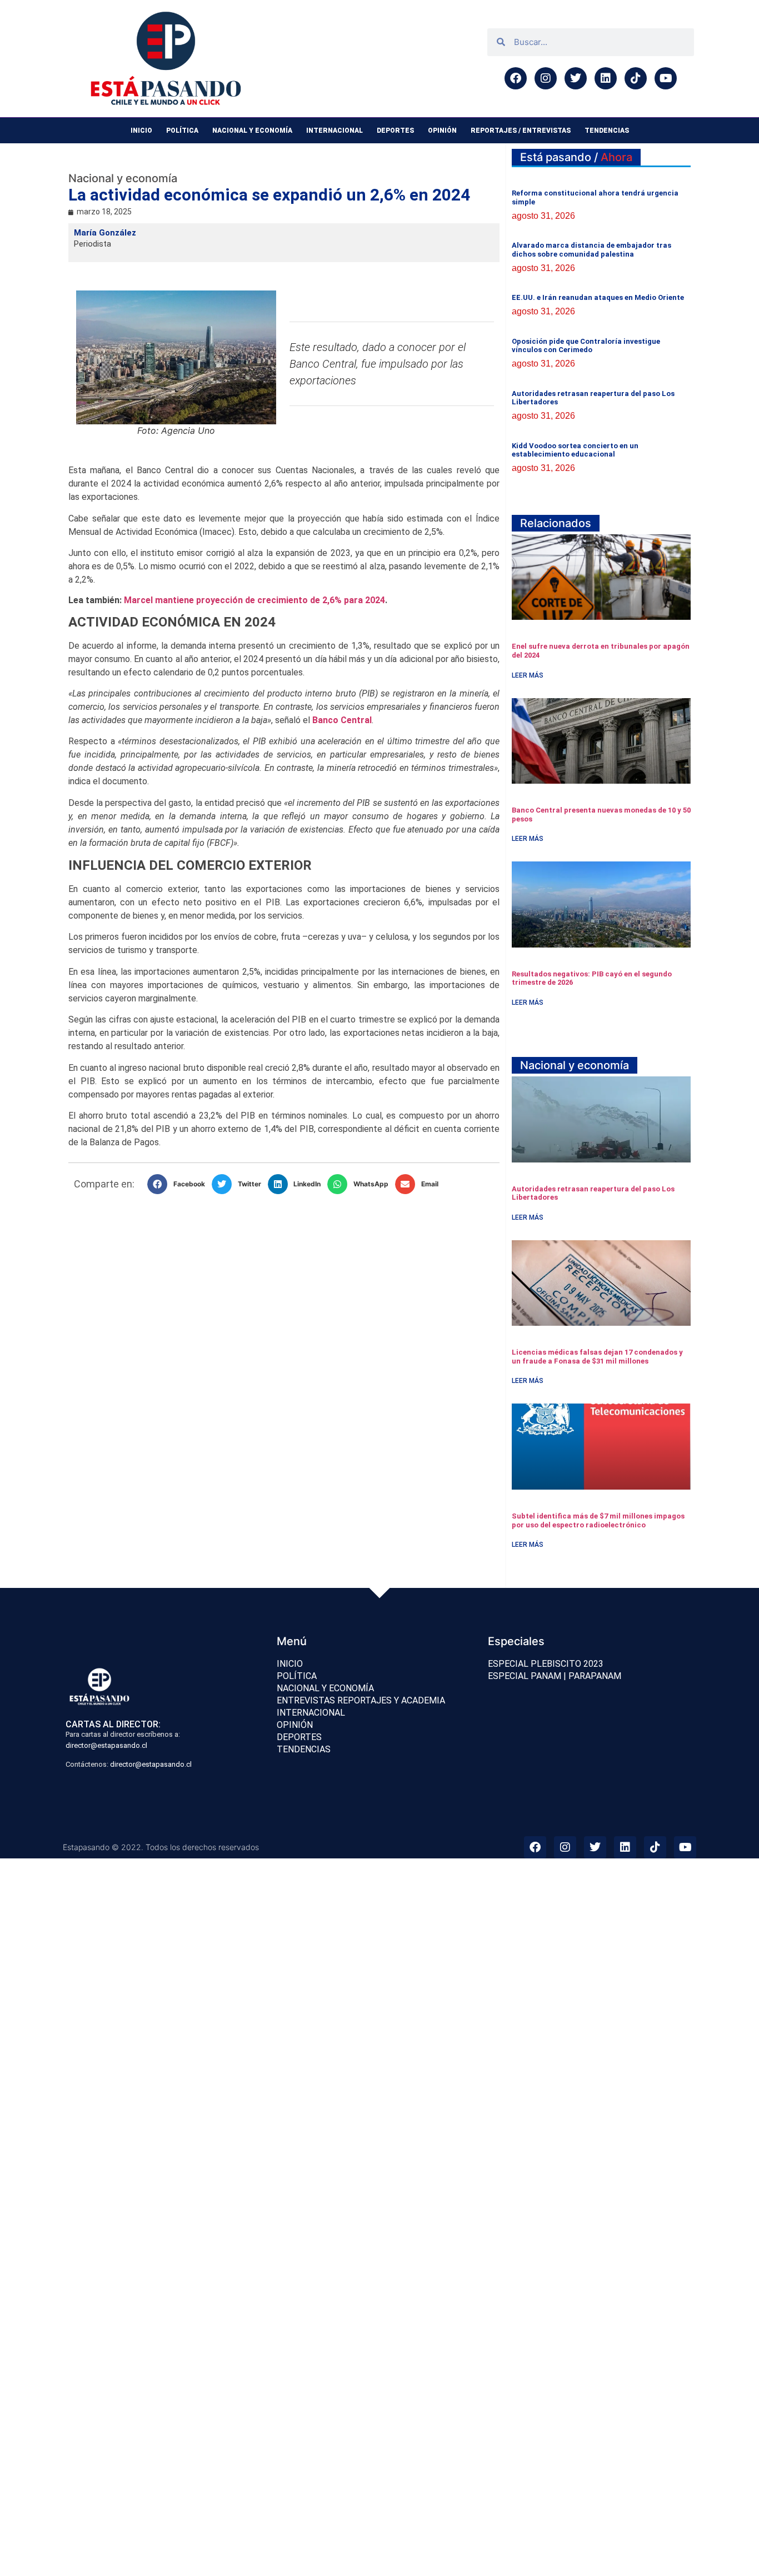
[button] (179, 1184)
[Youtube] (666, 78)
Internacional (334, 131)
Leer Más (528, 675)
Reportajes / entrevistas (521, 131)
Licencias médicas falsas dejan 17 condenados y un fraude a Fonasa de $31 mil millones (597, 1357)
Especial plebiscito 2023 (546, 1664)
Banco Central (342, 720)
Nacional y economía (252, 131)
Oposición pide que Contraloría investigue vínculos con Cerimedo (586, 346)
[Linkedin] (606, 78)
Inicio (141, 131)
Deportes (395, 131)
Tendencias (607, 131)
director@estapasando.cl (106, 1745)
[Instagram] (546, 78)
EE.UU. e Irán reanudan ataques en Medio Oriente (598, 297)
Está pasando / (576, 157)
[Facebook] (516, 78)
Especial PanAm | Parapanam (555, 1676)
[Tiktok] (636, 78)
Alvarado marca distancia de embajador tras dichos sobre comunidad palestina (591, 250)
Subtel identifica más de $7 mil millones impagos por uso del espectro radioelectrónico (598, 1520)
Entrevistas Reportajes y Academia (361, 1700)
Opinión (442, 131)
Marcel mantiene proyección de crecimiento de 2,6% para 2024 (254, 600)
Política (182, 131)
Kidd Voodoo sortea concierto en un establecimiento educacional (575, 450)
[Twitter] (576, 78)
